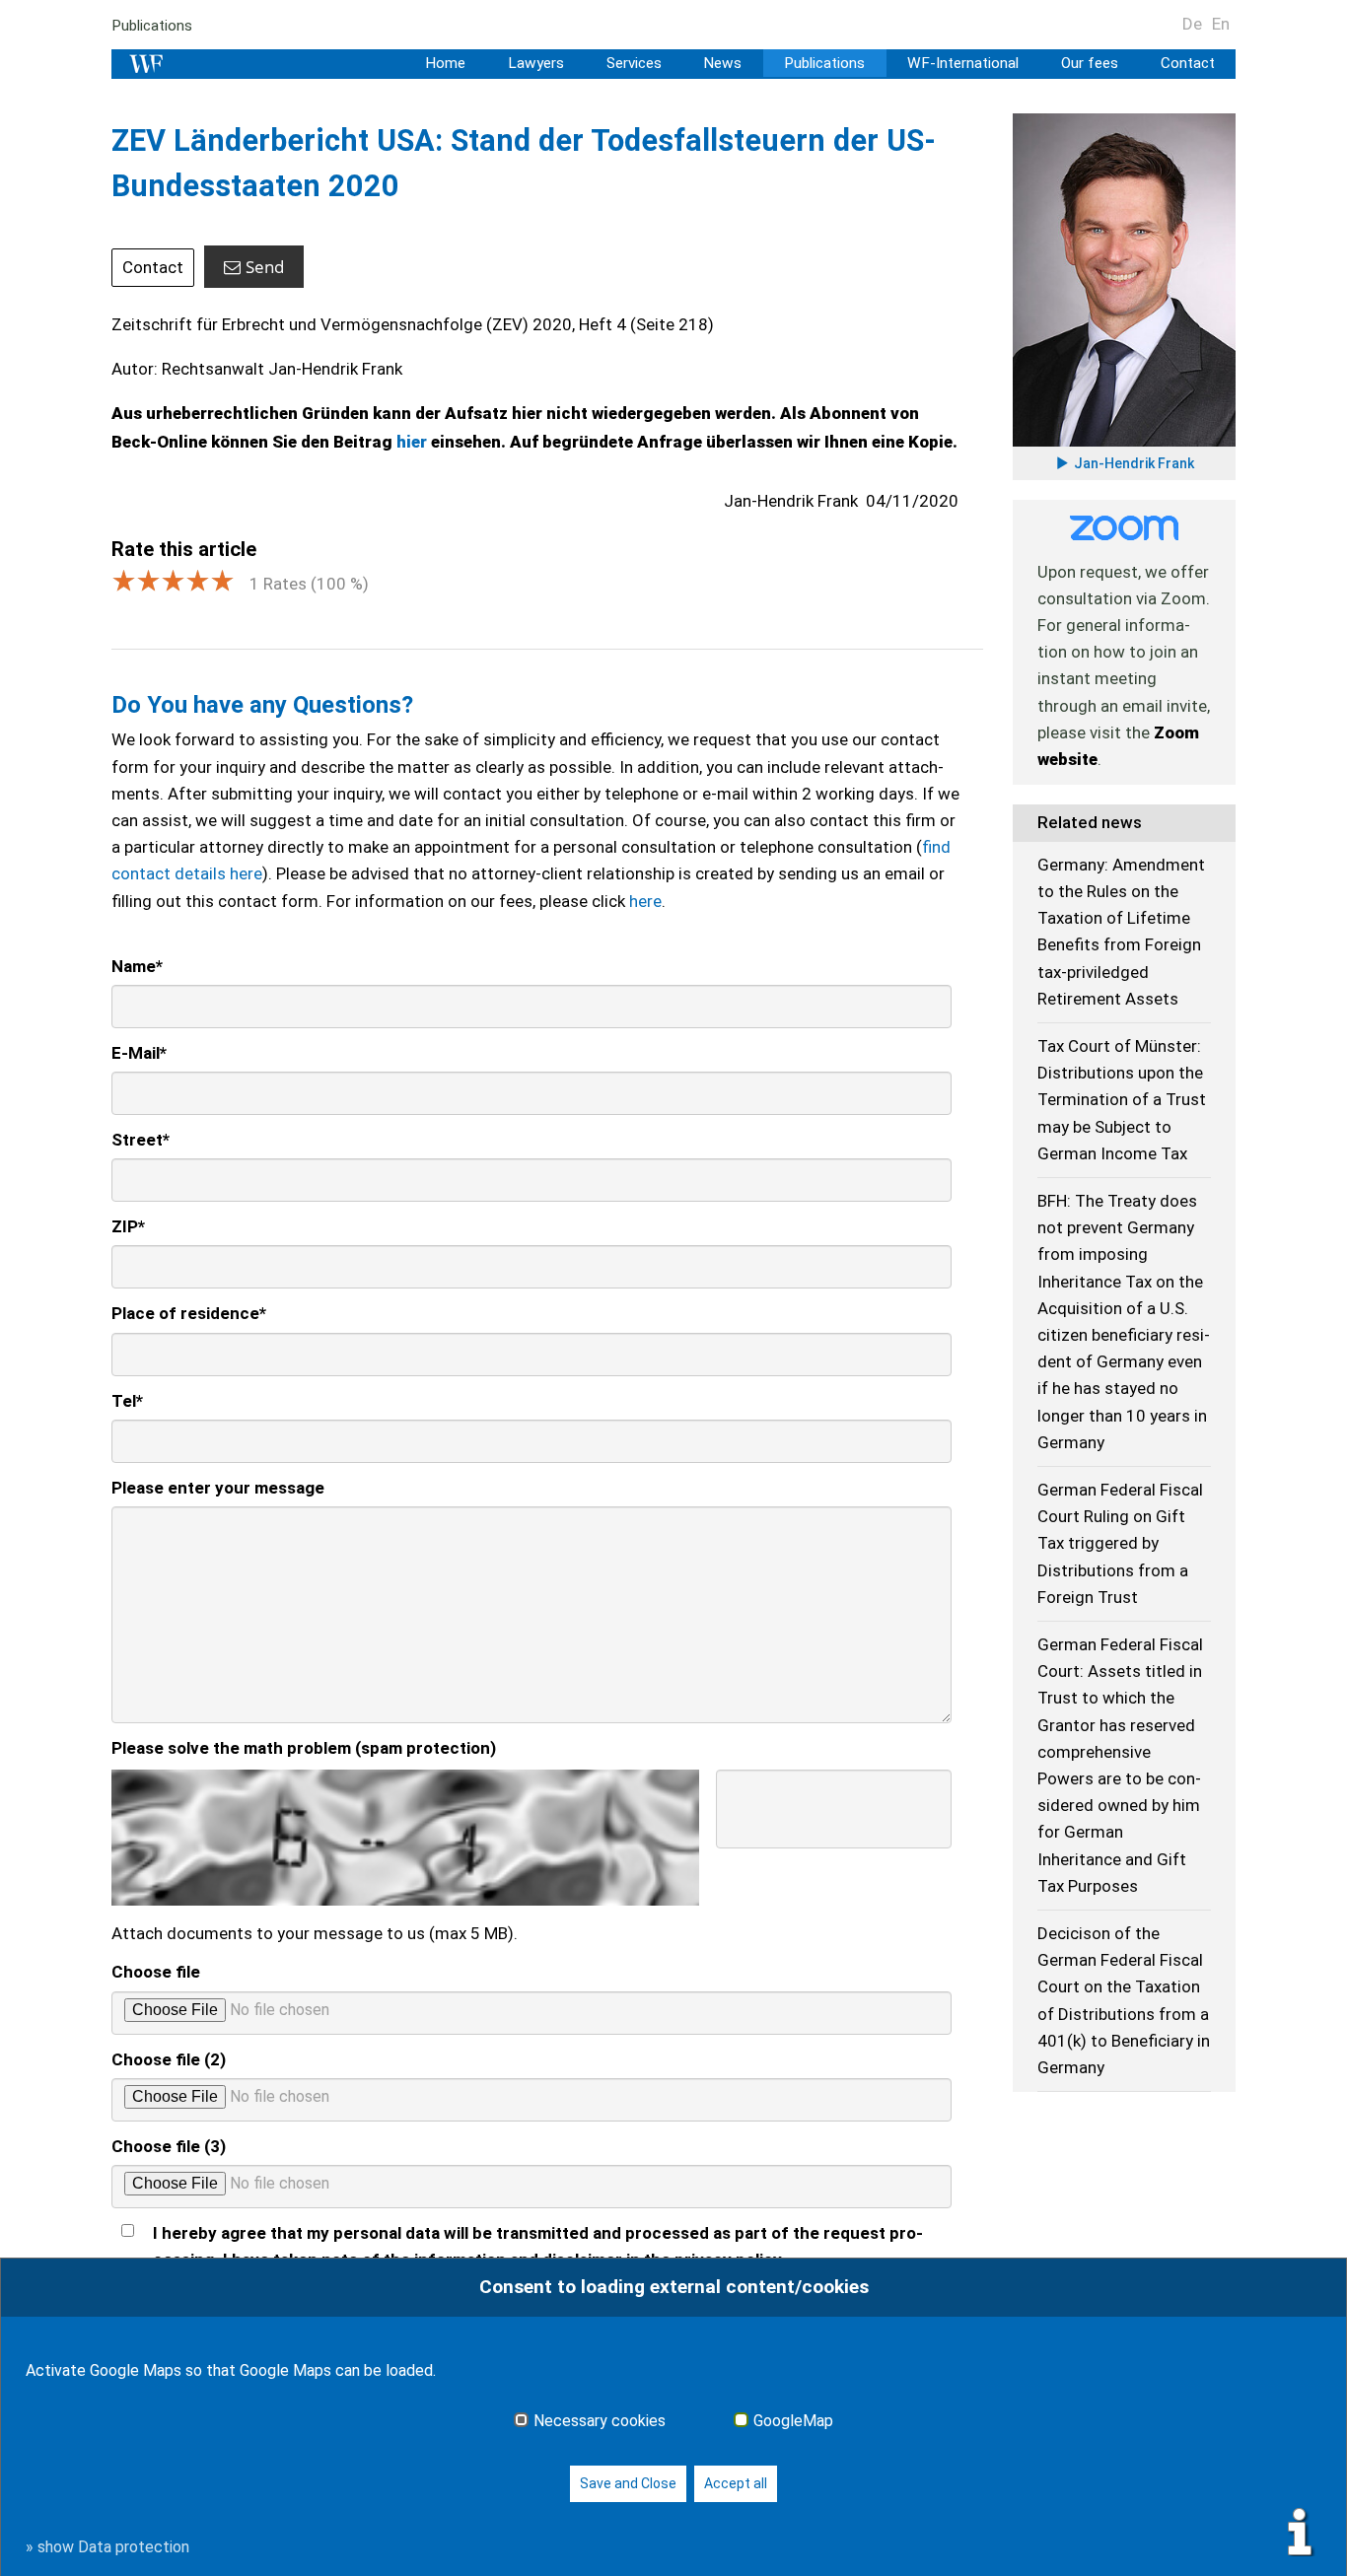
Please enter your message (218, 1488)
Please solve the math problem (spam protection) (304, 1748)
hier (414, 442)
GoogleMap (793, 2421)
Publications (152, 26)
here (645, 901)
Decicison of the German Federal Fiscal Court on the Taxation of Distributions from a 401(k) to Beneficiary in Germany (1124, 2000)
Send (265, 267)
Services (634, 63)
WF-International (963, 63)
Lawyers (536, 63)
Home (445, 63)
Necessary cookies (600, 2421)
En (1221, 24)
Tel (127, 1401)
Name (137, 966)
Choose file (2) (169, 2059)
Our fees (1090, 63)
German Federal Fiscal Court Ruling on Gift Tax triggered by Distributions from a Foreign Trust (1120, 1543)
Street (141, 1140)
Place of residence (189, 1313)
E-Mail (139, 1053)
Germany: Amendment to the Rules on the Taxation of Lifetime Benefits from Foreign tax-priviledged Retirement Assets (1121, 932)
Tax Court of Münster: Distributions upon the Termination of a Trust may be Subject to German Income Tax (1122, 1100)
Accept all (736, 2483)
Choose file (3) (169, 2146)
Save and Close (628, 2483)
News (722, 63)
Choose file (156, 1972)
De (1192, 24)
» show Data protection (107, 2547)
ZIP (128, 1226)
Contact (1188, 63)
